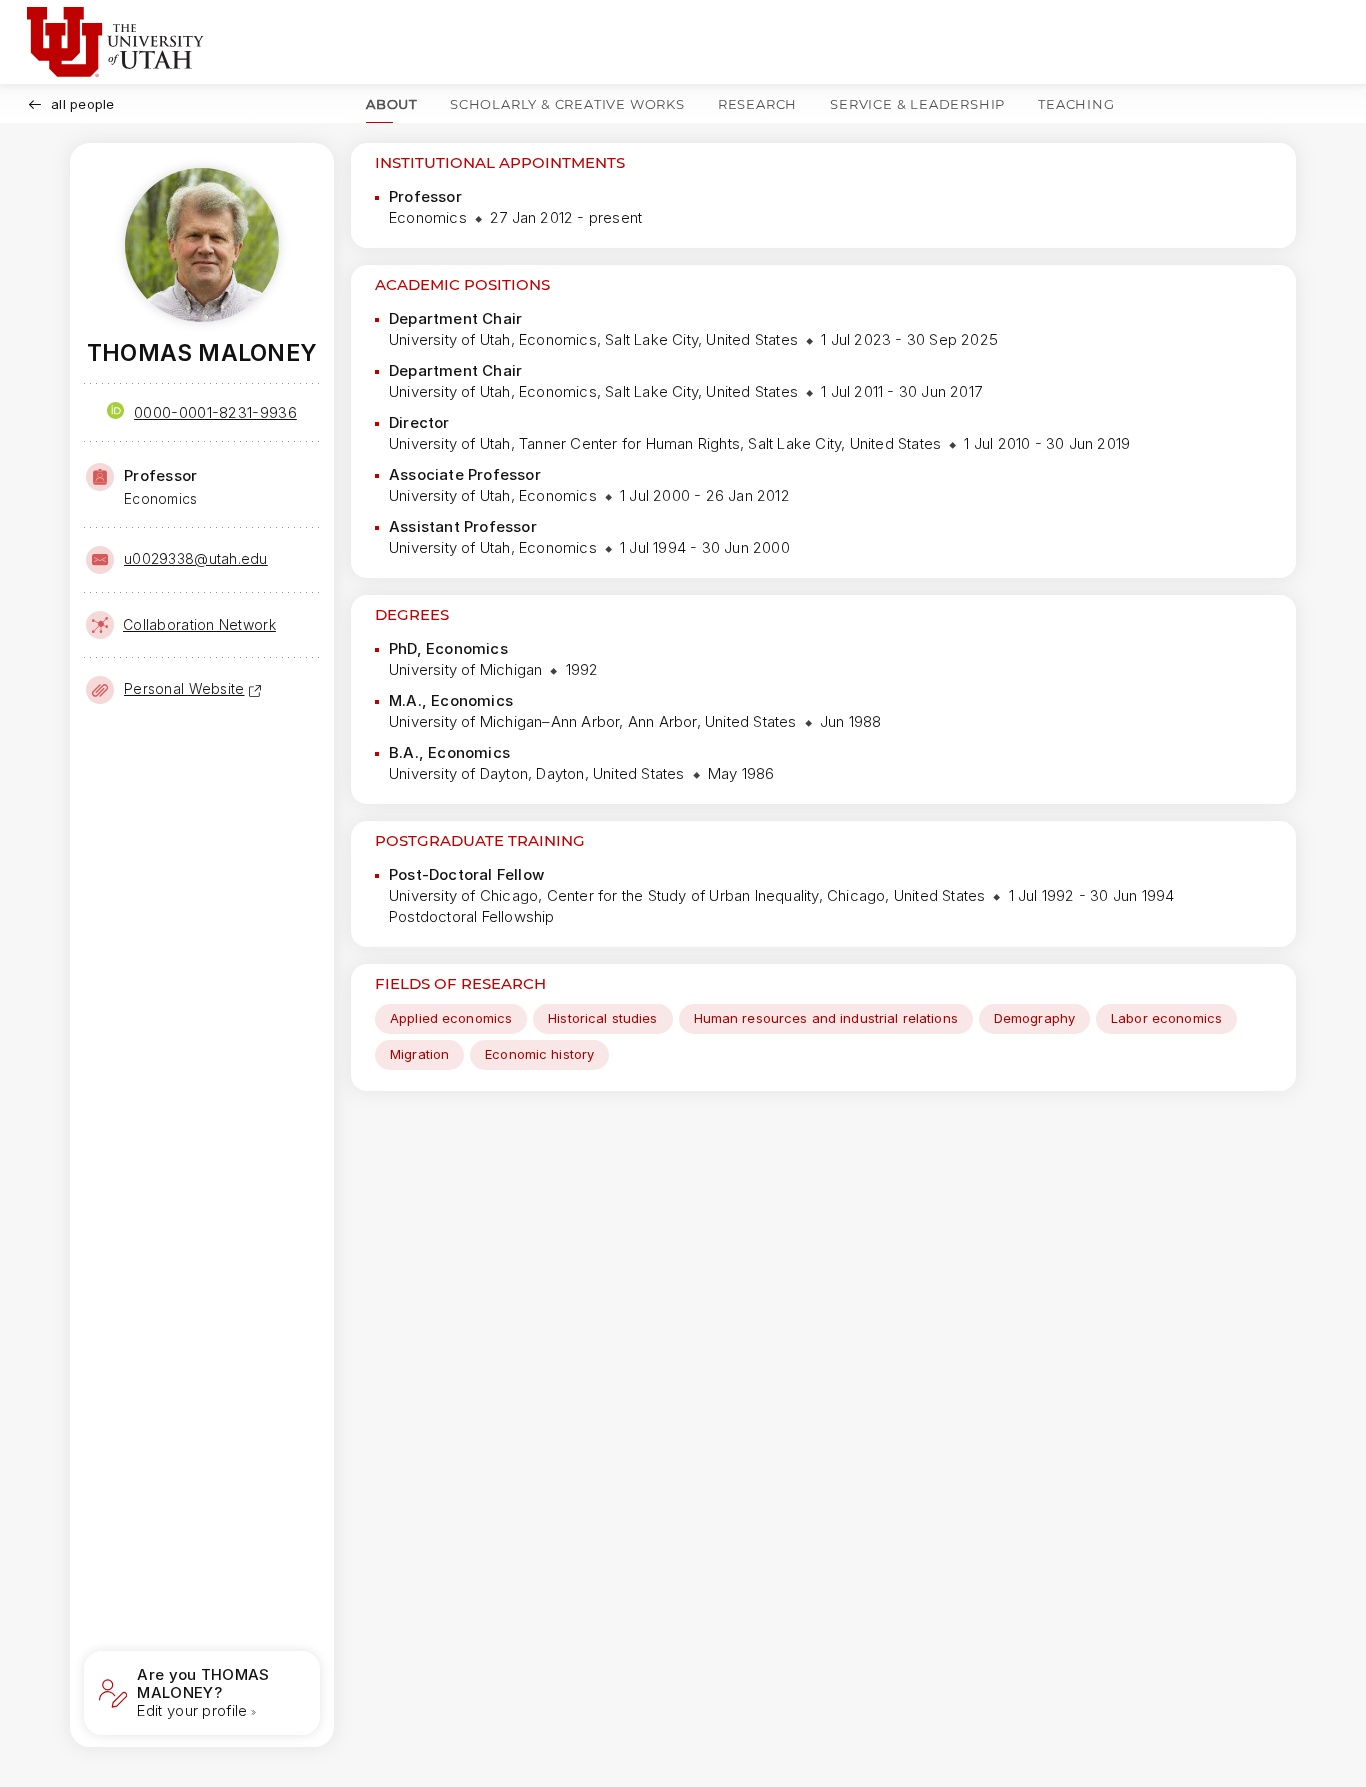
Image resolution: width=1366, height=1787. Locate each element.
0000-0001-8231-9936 (215, 412)
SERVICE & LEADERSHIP (917, 104)
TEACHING (1076, 104)
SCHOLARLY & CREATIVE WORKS (567, 104)
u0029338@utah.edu (196, 558)
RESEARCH (757, 104)
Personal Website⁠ (184, 688)
